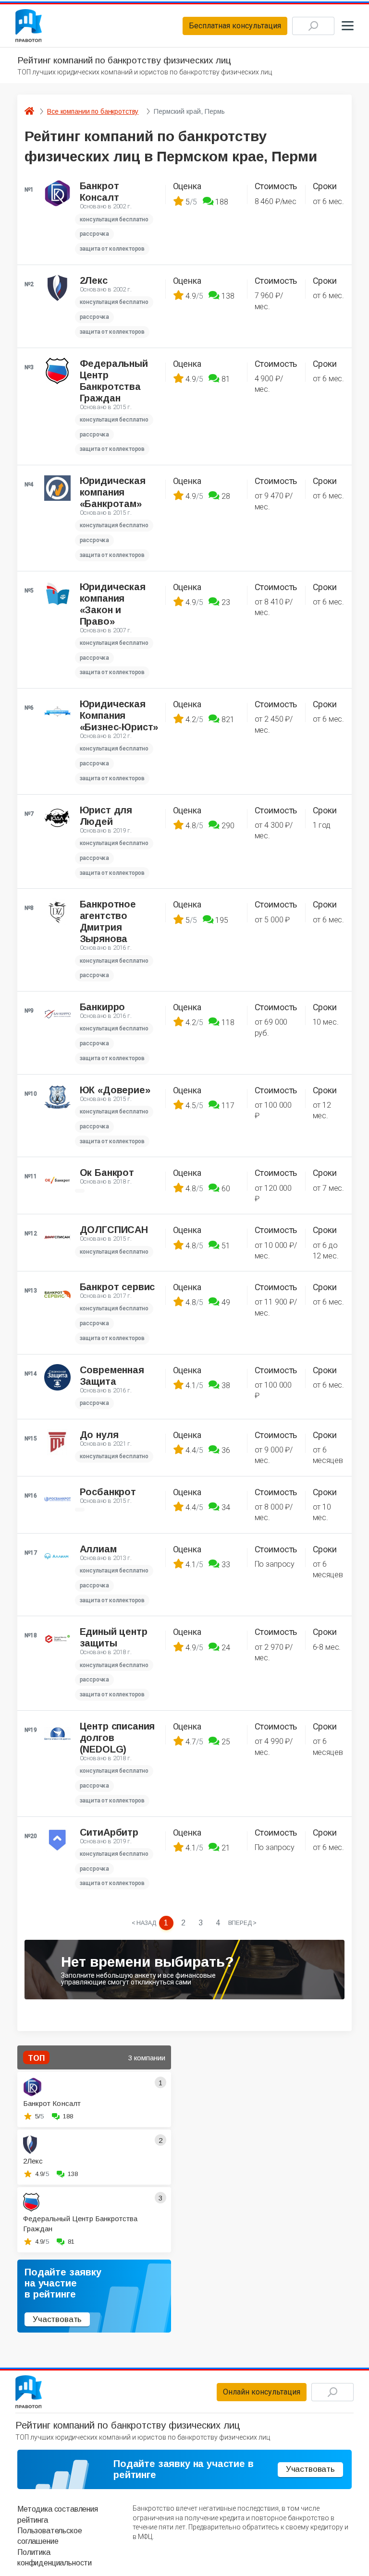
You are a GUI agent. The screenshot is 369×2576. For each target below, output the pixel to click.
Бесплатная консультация (235, 26)
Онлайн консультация (262, 2392)
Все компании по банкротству (93, 111)
